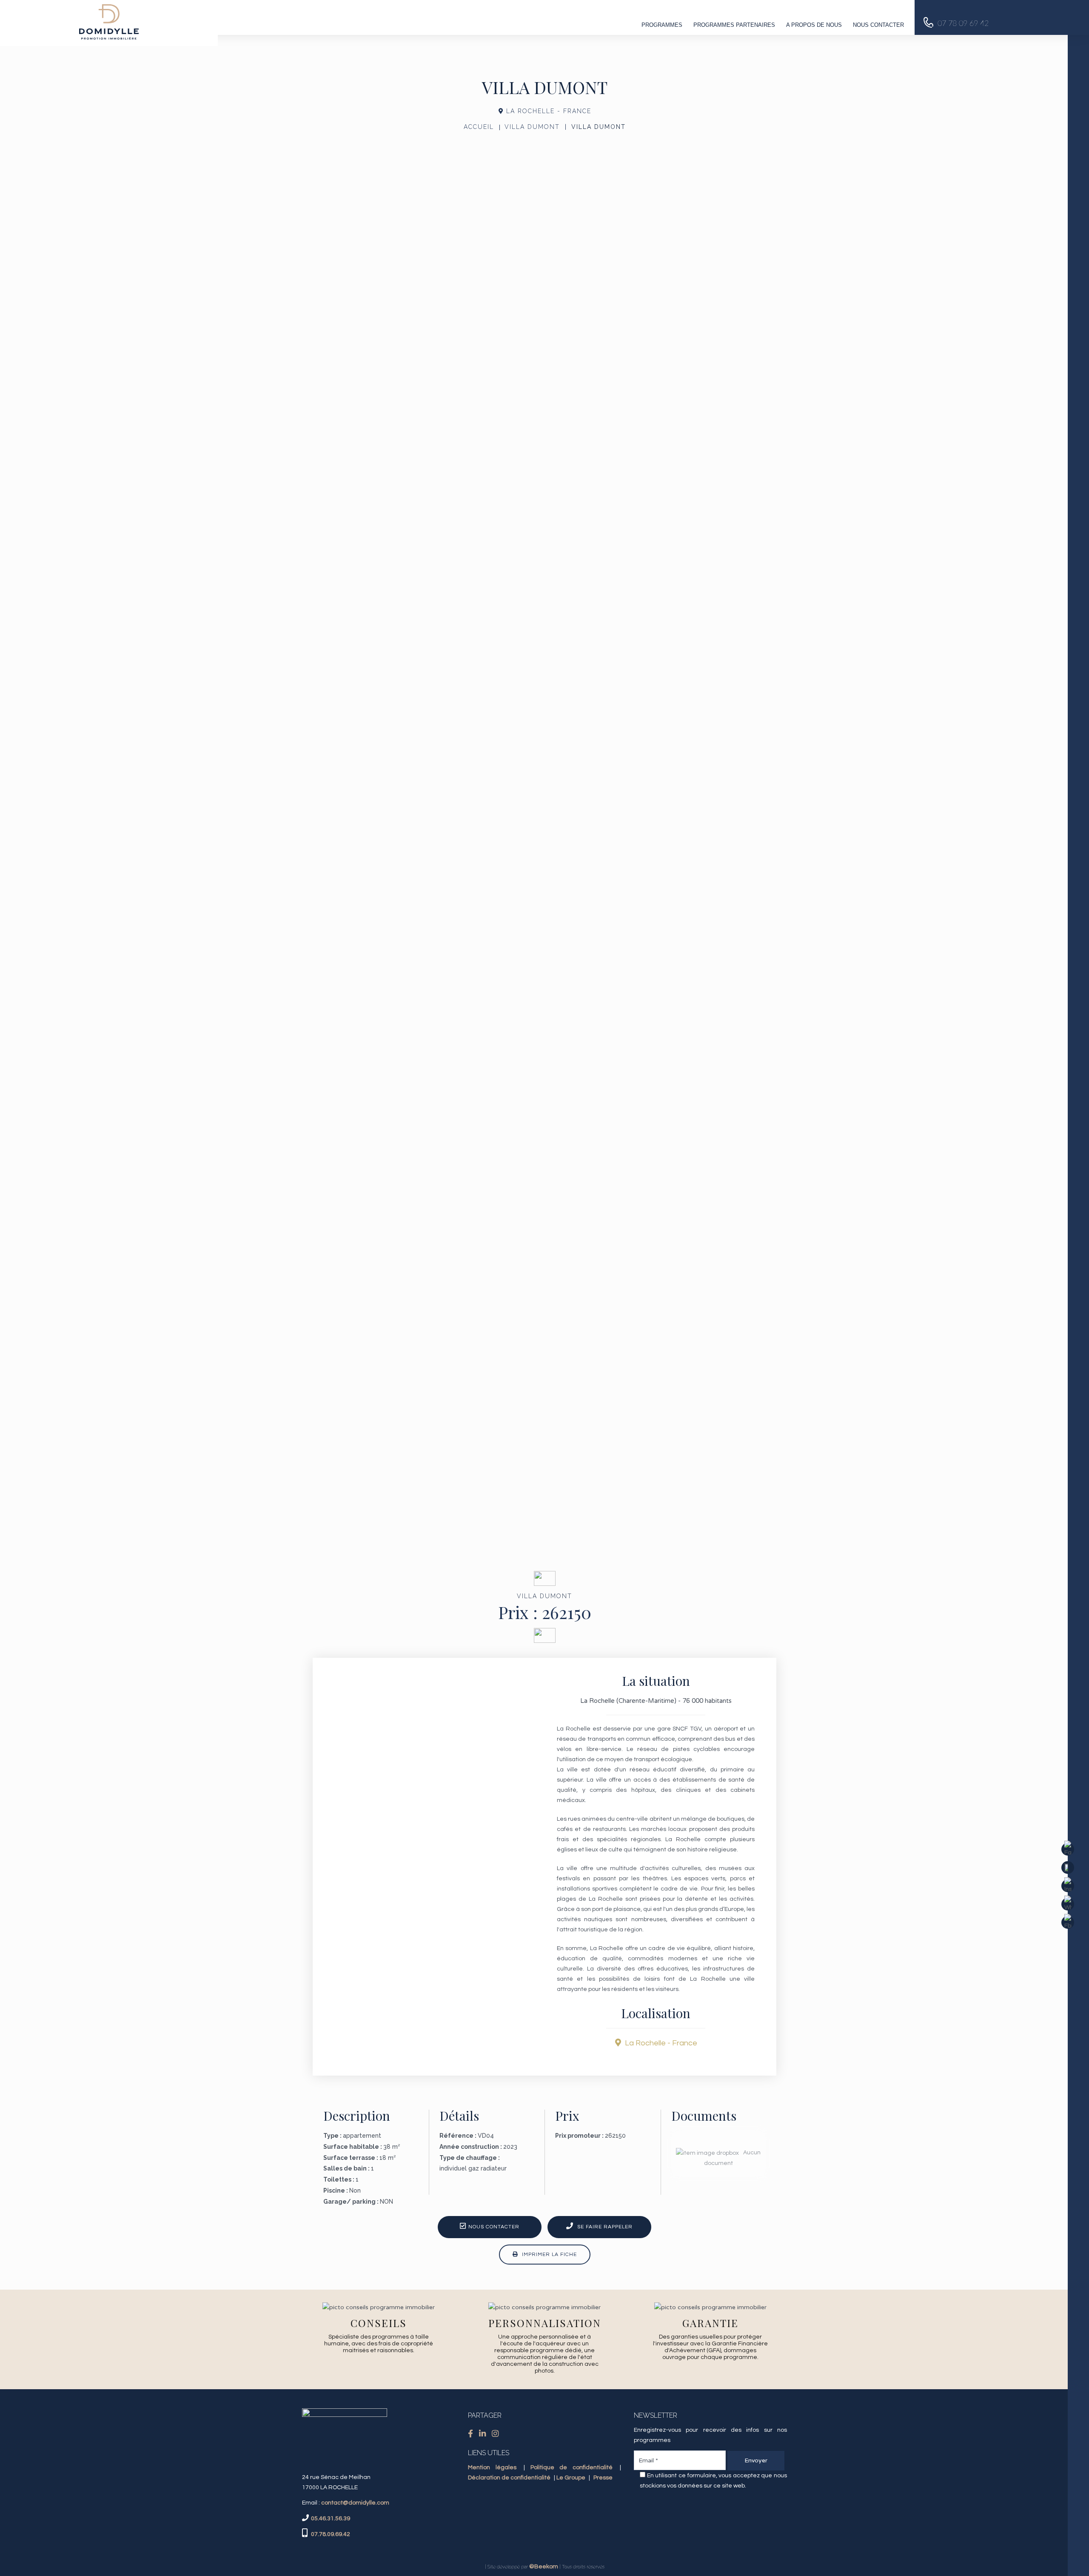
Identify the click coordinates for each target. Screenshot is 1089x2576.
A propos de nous (814, 25)
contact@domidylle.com (355, 2503)
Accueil (479, 127)
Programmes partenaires (734, 25)
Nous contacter (878, 25)
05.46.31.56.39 (331, 2519)
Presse (603, 2478)
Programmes (662, 25)
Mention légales (492, 2467)
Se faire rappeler (604, 2227)
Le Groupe (571, 2478)
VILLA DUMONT (532, 127)
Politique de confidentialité (572, 2467)
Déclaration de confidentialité (509, 2478)
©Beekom (544, 2567)
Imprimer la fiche (549, 2255)
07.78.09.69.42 (330, 2534)
